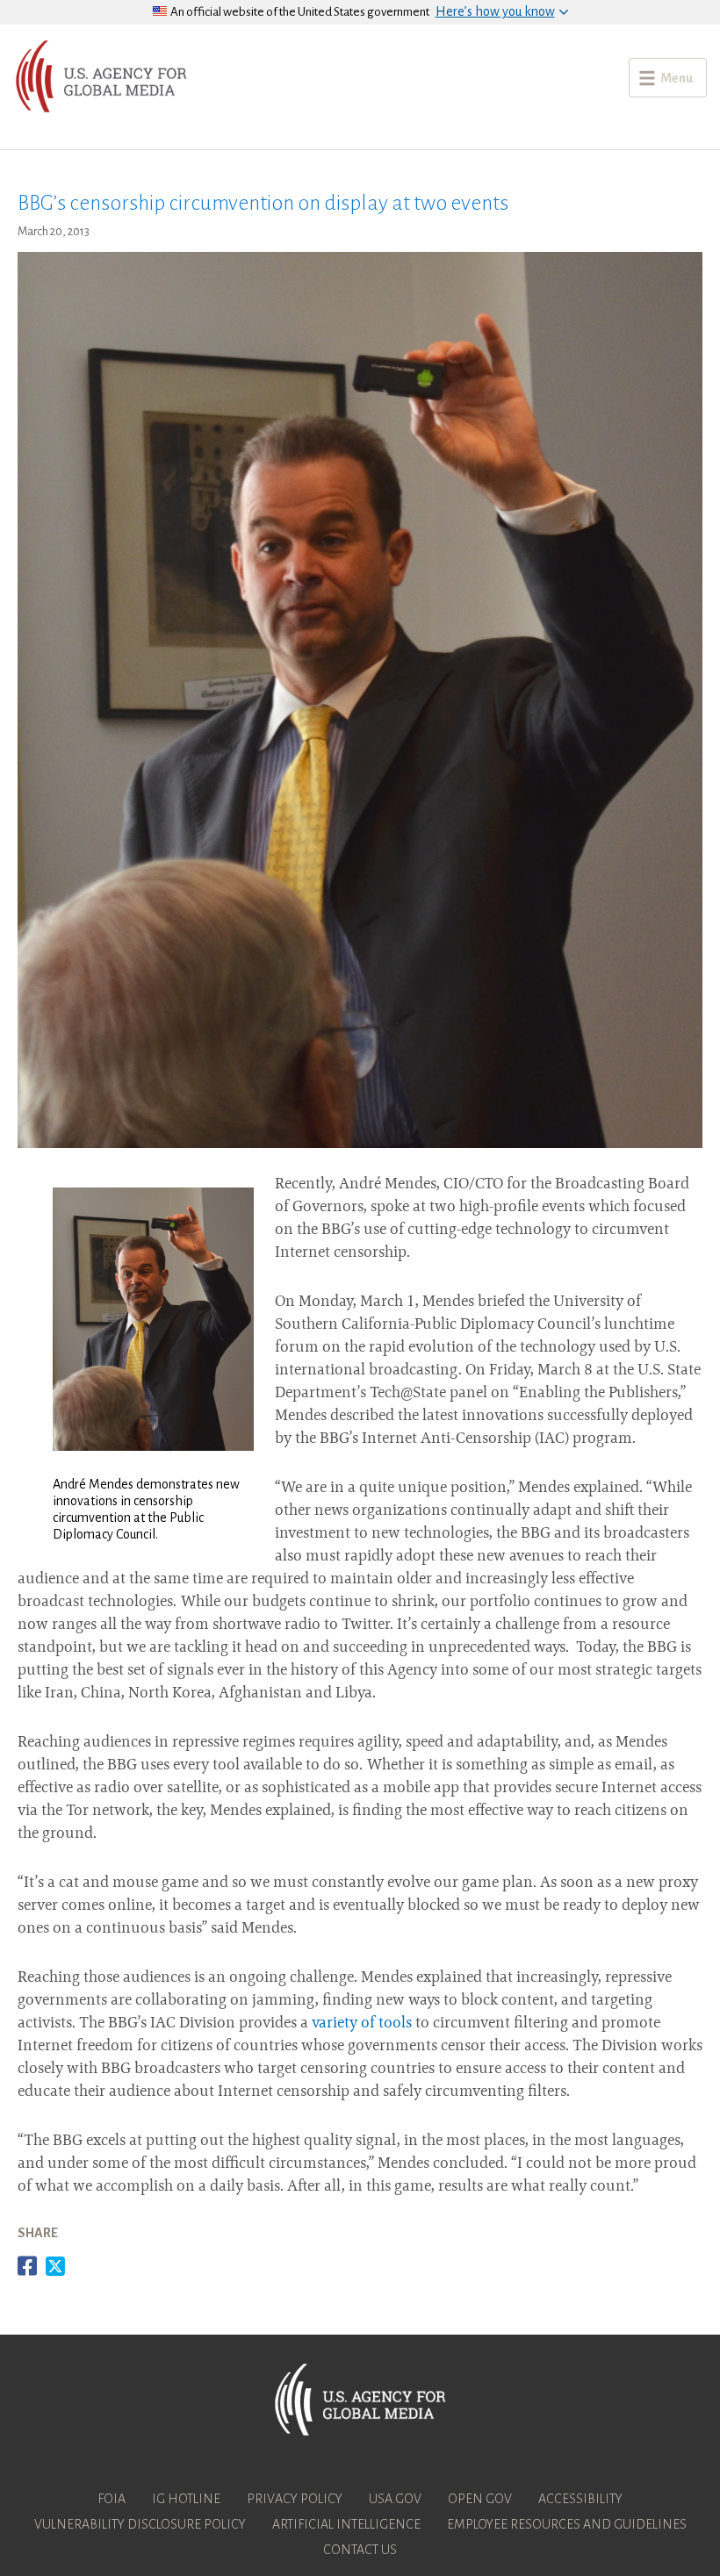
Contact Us (360, 2550)
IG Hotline (186, 2499)
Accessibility (580, 2499)
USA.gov (395, 2499)
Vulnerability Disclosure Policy (140, 2524)
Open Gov (480, 2499)
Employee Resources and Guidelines (567, 2524)
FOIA (112, 2499)
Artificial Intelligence (346, 2524)
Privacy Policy (295, 2499)
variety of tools (362, 2024)
